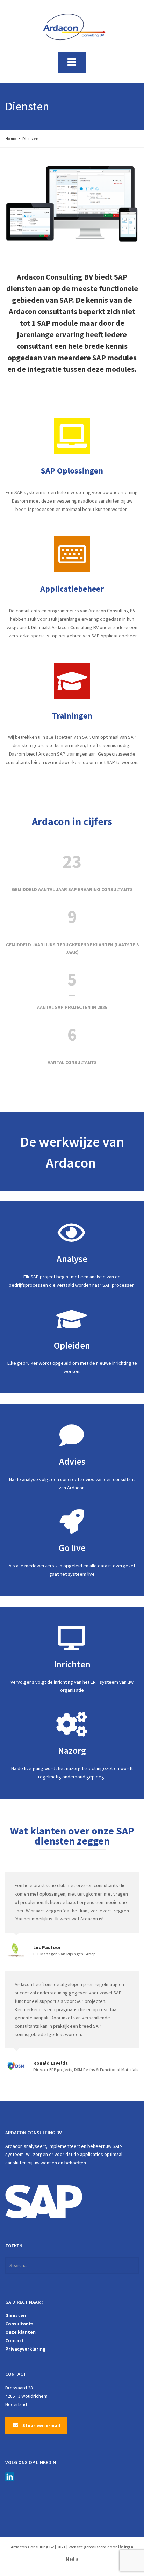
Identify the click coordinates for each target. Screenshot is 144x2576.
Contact (15, 2340)
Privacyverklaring (26, 2349)
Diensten (16, 2315)
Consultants (19, 2324)
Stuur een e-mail (41, 2425)
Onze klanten (20, 2332)
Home (11, 139)
